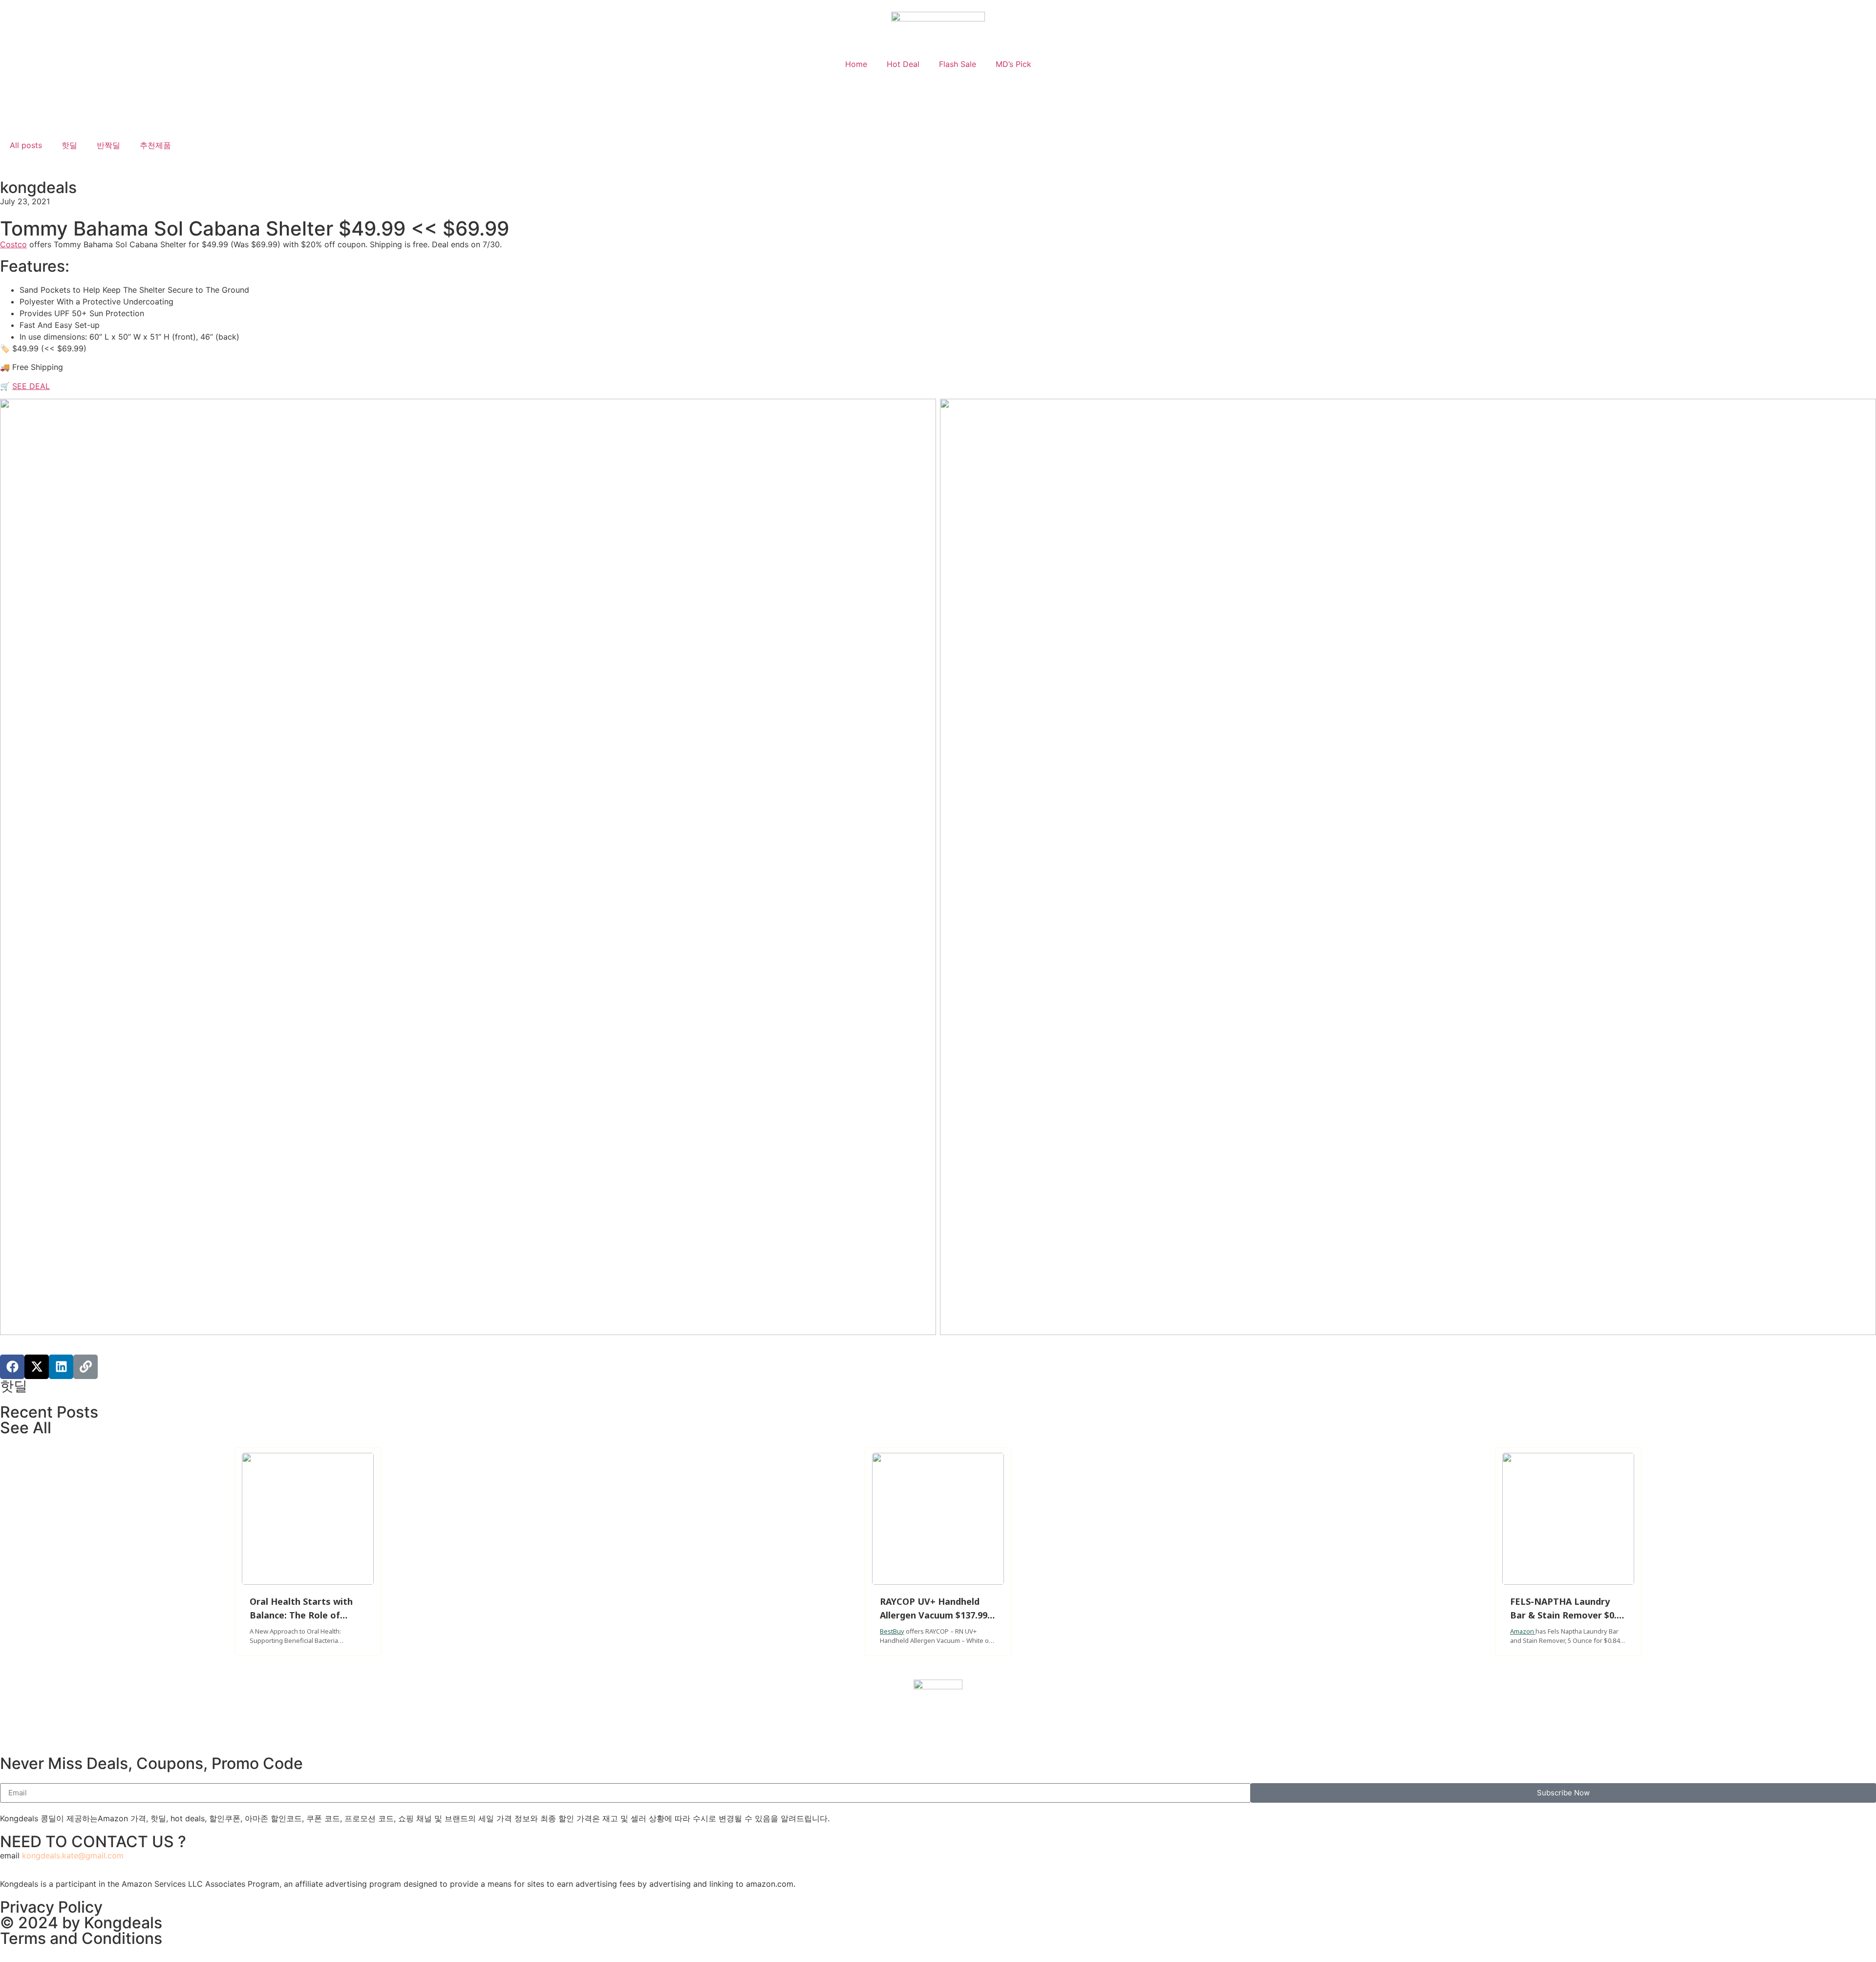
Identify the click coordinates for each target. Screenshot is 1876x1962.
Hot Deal (903, 64)
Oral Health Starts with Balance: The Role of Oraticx (301, 1615)
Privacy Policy (51, 1907)
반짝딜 (108, 145)
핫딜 (69, 145)
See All (26, 1428)
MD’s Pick (1013, 64)
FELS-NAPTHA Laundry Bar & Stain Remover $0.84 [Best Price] (1568, 1615)
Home (856, 64)
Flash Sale (958, 64)
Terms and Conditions (81, 1938)
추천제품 (155, 145)
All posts (26, 145)
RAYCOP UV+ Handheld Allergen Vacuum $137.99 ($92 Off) (934, 1615)
